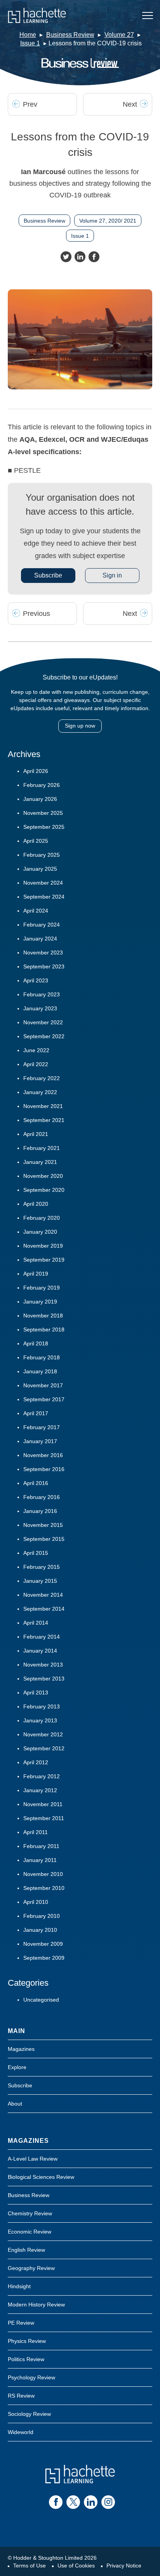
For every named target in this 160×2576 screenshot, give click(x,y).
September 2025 (44, 827)
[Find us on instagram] (108, 2502)
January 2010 (40, 1930)
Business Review (70, 35)
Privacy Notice (124, 2566)
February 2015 (42, 1567)
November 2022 (43, 1022)
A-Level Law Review (33, 2159)
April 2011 (36, 1832)
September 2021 (44, 1120)
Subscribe (48, 575)
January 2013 (40, 1720)
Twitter (66, 257)
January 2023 (40, 1008)
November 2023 (43, 953)
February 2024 (42, 925)
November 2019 (43, 1246)
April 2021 (36, 1134)
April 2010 (36, 1902)
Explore (17, 2067)
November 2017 (43, 1385)
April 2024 (36, 911)
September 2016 (44, 1469)
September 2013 (44, 1679)
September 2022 (44, 1036)
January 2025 (40, 869)
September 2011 (44, 1818)
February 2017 (42, 1427)
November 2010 (43, 1874)
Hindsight (19, 2286)
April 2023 (36, 980)
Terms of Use (30, 2566)
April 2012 (36, 1762)
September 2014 (44, 1609)
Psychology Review (31, 2377)
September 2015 (44, 1539)
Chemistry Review (30, 2213)
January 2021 (40, 1162)
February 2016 (42, 1497)
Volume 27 (119, 35)
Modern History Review (36, 2305)
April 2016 (36, 1483)
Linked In (80, 257)
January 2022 (40, 1092)
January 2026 (40, 799)
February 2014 (42, 1637)
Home (28, 35)
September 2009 (44, 1958)
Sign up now (80, 726)
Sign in (112, 575)
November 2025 (43, 813)
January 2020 (40, 1232)
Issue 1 (30, 43)
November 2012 (43, 1734)
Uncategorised (41, 2000)
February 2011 (41, 1846)
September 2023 (44, 966)
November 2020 (43, 1176)
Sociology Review (29, 2414)
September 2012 (44, 1748)
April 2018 (36, 1343)
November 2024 (43, 883)
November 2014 (43, 1595)
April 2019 (36, 1274)
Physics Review (27, 2341)
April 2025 (36, 841)
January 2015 (40, 1581)
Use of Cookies (76, 2566)
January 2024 (40, 939)
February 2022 (42, 1078)
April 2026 (36, 771)
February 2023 (42, 994)
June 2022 (36, 1050)
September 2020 (44, 1190)
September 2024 (44, 897)
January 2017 (40, 1441)
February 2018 (42, 1357)
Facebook (94, 257)
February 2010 (42, 1916)
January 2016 (40, 1511)
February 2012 (42, 1776)
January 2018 (40, 1371)
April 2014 (36, 1623)
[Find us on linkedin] (91, 2502)
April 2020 (36, 1204)
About (15, 2104)
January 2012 (40, 1790)
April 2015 (36, 1553)
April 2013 (36, 1693)
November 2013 (43, 1665)
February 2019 (42, 1288)
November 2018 (43, 1316)
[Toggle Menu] (148, 16)
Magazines (21, 2049)
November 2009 (43, 1944)
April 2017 (36, 1413)
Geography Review (31, 2268)
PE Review (21, 2323)
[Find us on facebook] (56, 2502)
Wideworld (21, 2432)
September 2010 (44, 1888)
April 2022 (36, 1064)
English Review (26, 2250)
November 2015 (43, 1525)
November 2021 (43, 1106)
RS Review (21, 2396)
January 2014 (40, 1651)
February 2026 (42, 785)
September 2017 (44, 1399)
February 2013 (42, 1706)
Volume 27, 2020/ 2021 (108, 221)
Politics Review (26, 2359)
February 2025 (42, 855)
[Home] (37, 16)
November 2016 (43, 1455)
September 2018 (44, 1329)
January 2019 (40, 1302)
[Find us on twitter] (73, 2502)
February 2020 (42, 1218)
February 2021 (42, 1148)
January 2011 (40, 1860)
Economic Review (30, 2232)
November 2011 (43, 1804)
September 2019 (44, 1260)
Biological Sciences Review (41, 2177)
